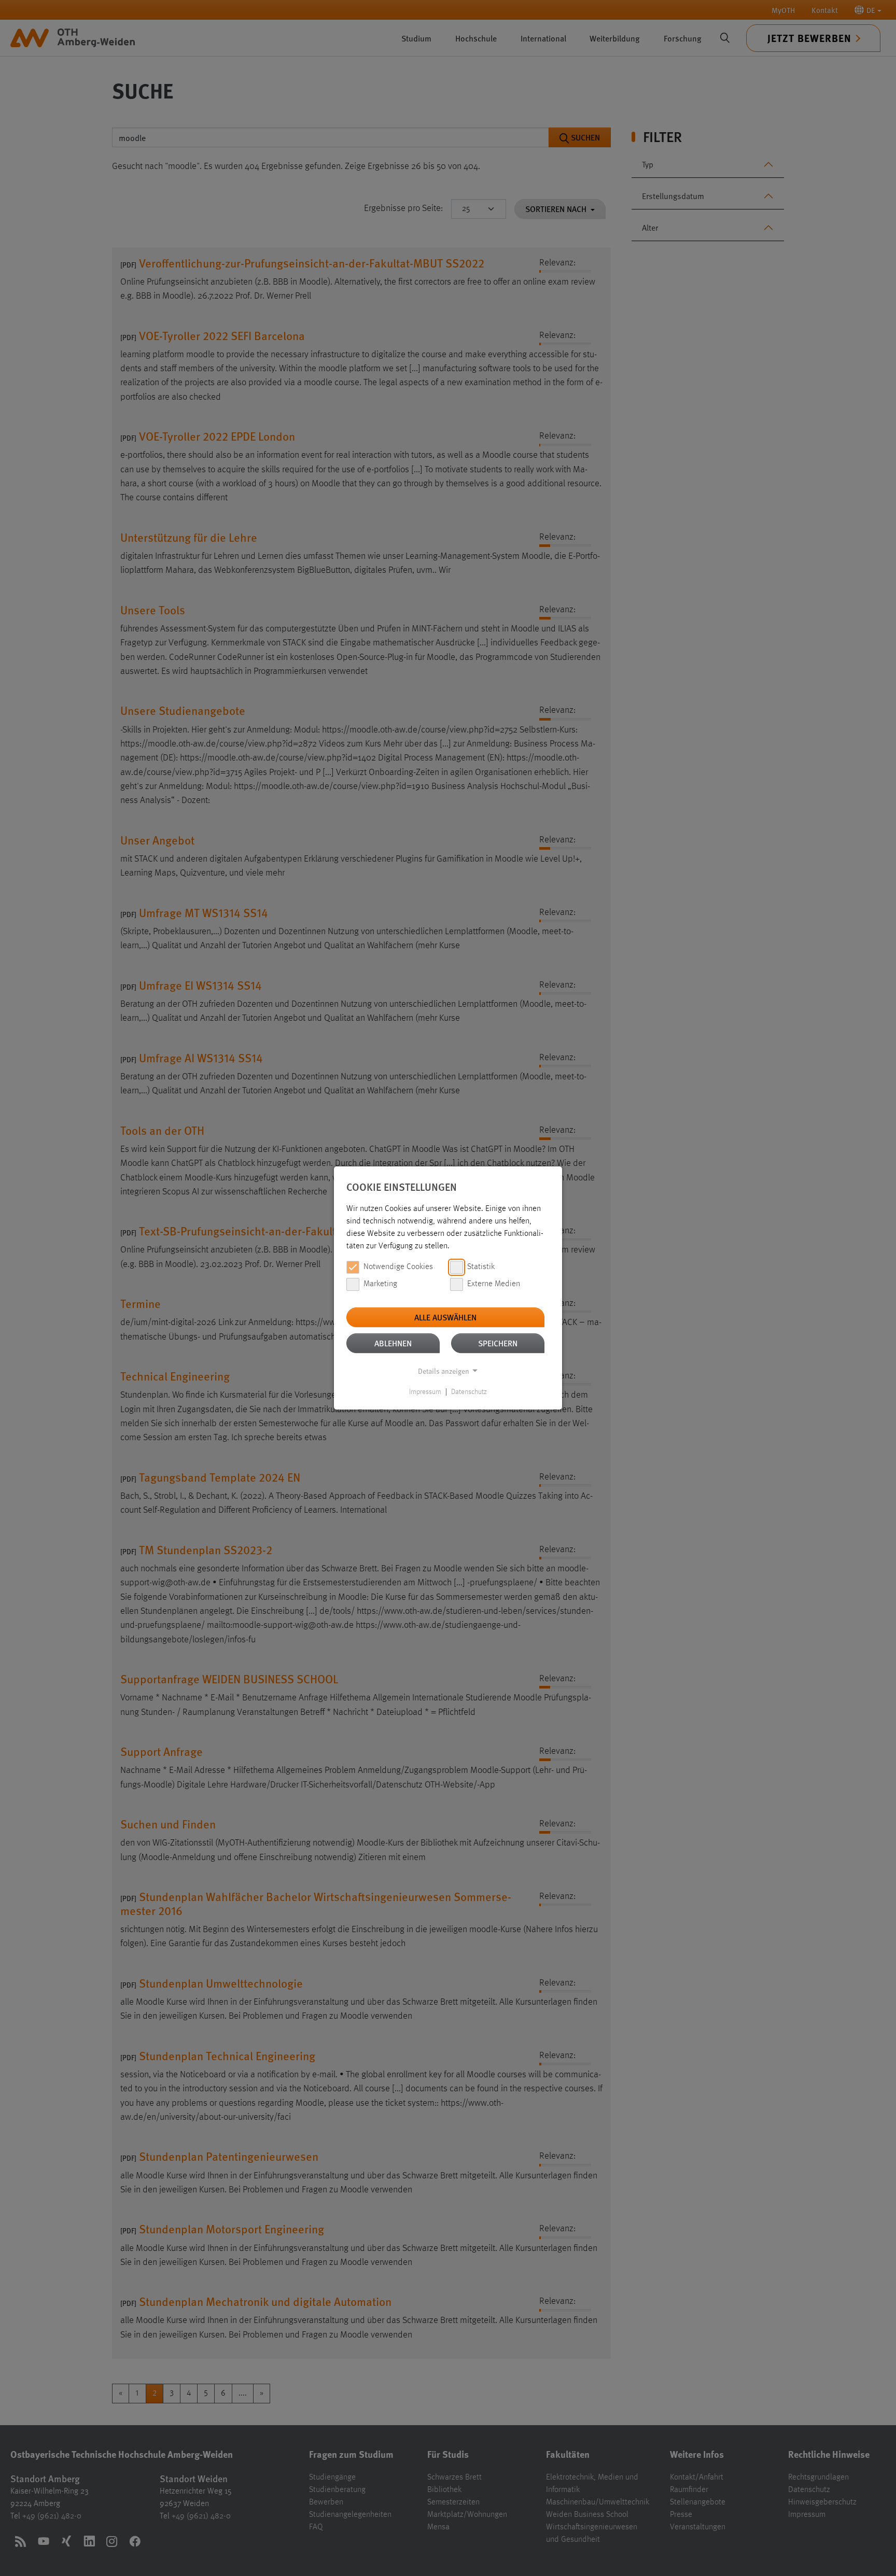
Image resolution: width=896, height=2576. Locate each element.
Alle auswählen (445, 1317)
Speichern (498, 1343)
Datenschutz (469, 1392)
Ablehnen (393, 1343)
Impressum (425, 1392)
